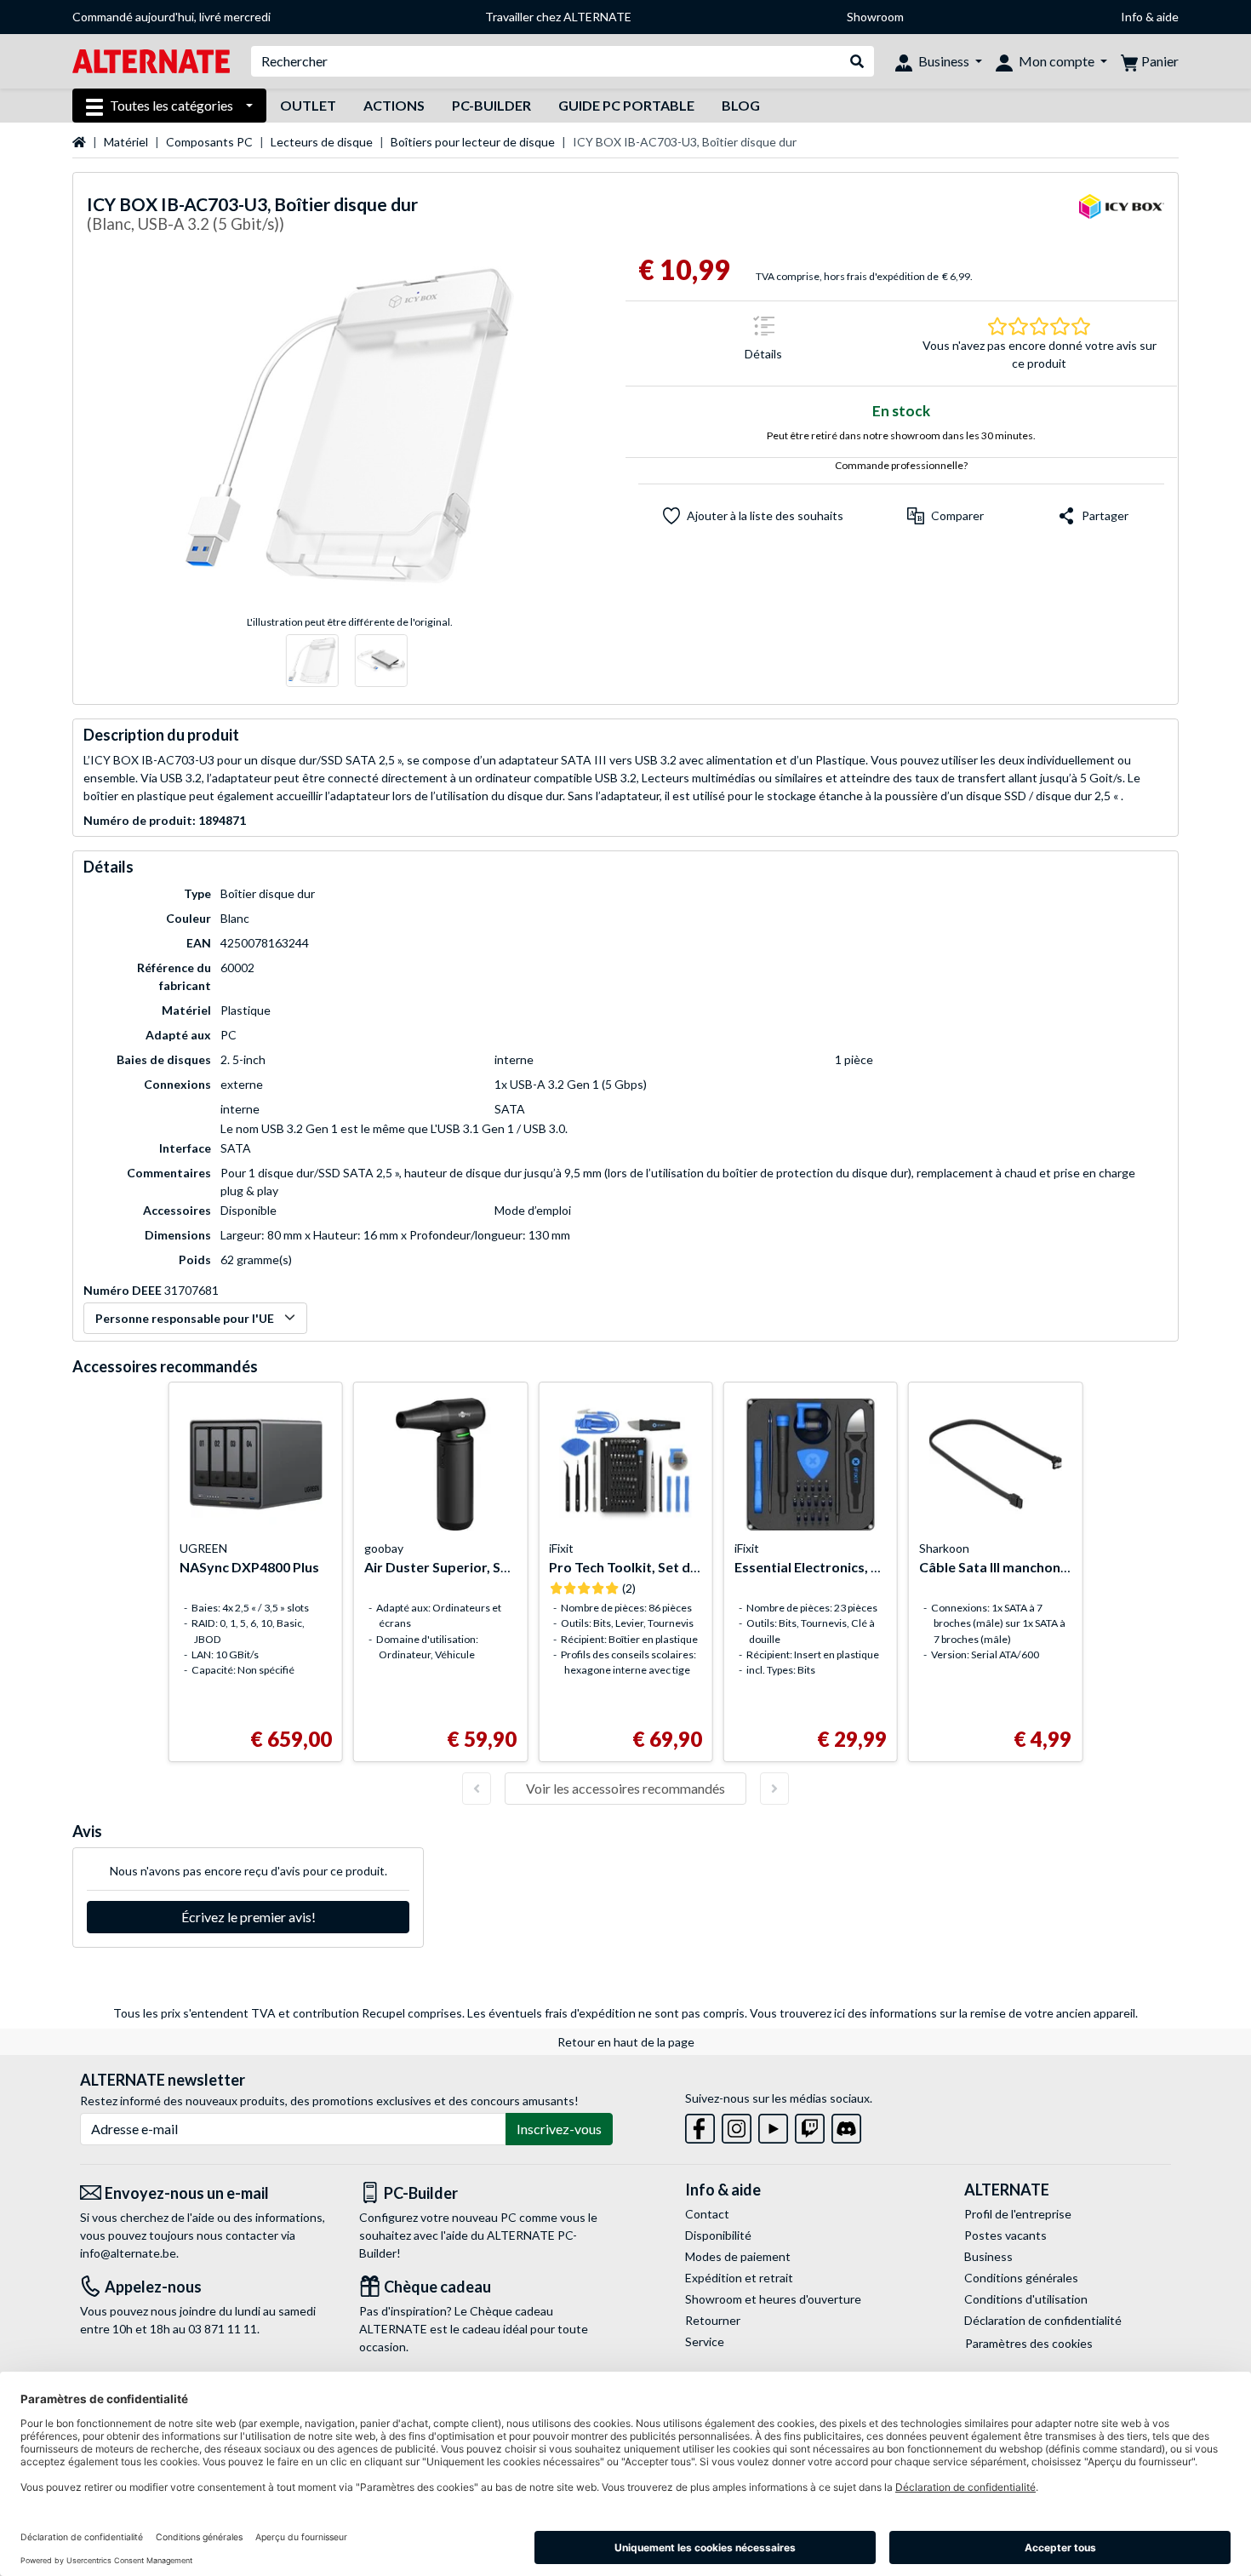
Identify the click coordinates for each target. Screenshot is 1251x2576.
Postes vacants (1005, 2235)
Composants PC (209, 142)
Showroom (875, 17)
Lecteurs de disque (322, 142)
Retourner (713, 2320)
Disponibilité (718, 2235)
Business (988, 2256)
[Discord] (846, 2125)
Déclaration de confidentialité (1043, 2320)
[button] (945, 516)
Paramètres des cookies (1029, 2343)
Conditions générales (1021, 2278)
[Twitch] (810, 2125)
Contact (707, 2214)
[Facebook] (700, 2125)
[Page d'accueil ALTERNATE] (151, 60)
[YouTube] (773, 2125)
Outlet (308, 105)
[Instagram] (737, 2125)
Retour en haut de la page (626, 2042)
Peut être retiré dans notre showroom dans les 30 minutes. (901, 435)
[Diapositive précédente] (477, 1789)
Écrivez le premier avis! (248, 1917)
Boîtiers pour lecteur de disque (473, 142)
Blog (741, 105)
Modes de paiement (738, 2256)
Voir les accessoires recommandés (625, 1788)
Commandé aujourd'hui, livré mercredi (171, 17)
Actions (394, 105)
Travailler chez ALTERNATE (558, 17)
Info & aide (1150, 17)
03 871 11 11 (223, 2329)
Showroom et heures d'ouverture (773, 2299)
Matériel (126, 142)
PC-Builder (491, 105)
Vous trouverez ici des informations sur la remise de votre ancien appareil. (944, 2013)
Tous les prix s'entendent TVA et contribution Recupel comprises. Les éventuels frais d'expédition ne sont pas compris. (430, 2013)
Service (705, 2341)
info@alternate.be (128, 2253)
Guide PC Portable (626, 105)
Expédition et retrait (739, 2278)
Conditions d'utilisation (1026, 2299)
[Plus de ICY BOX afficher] (1122, 217)
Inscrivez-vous (559, 2129)
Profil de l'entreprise (1018, 2214)
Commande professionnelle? (901, 465)
